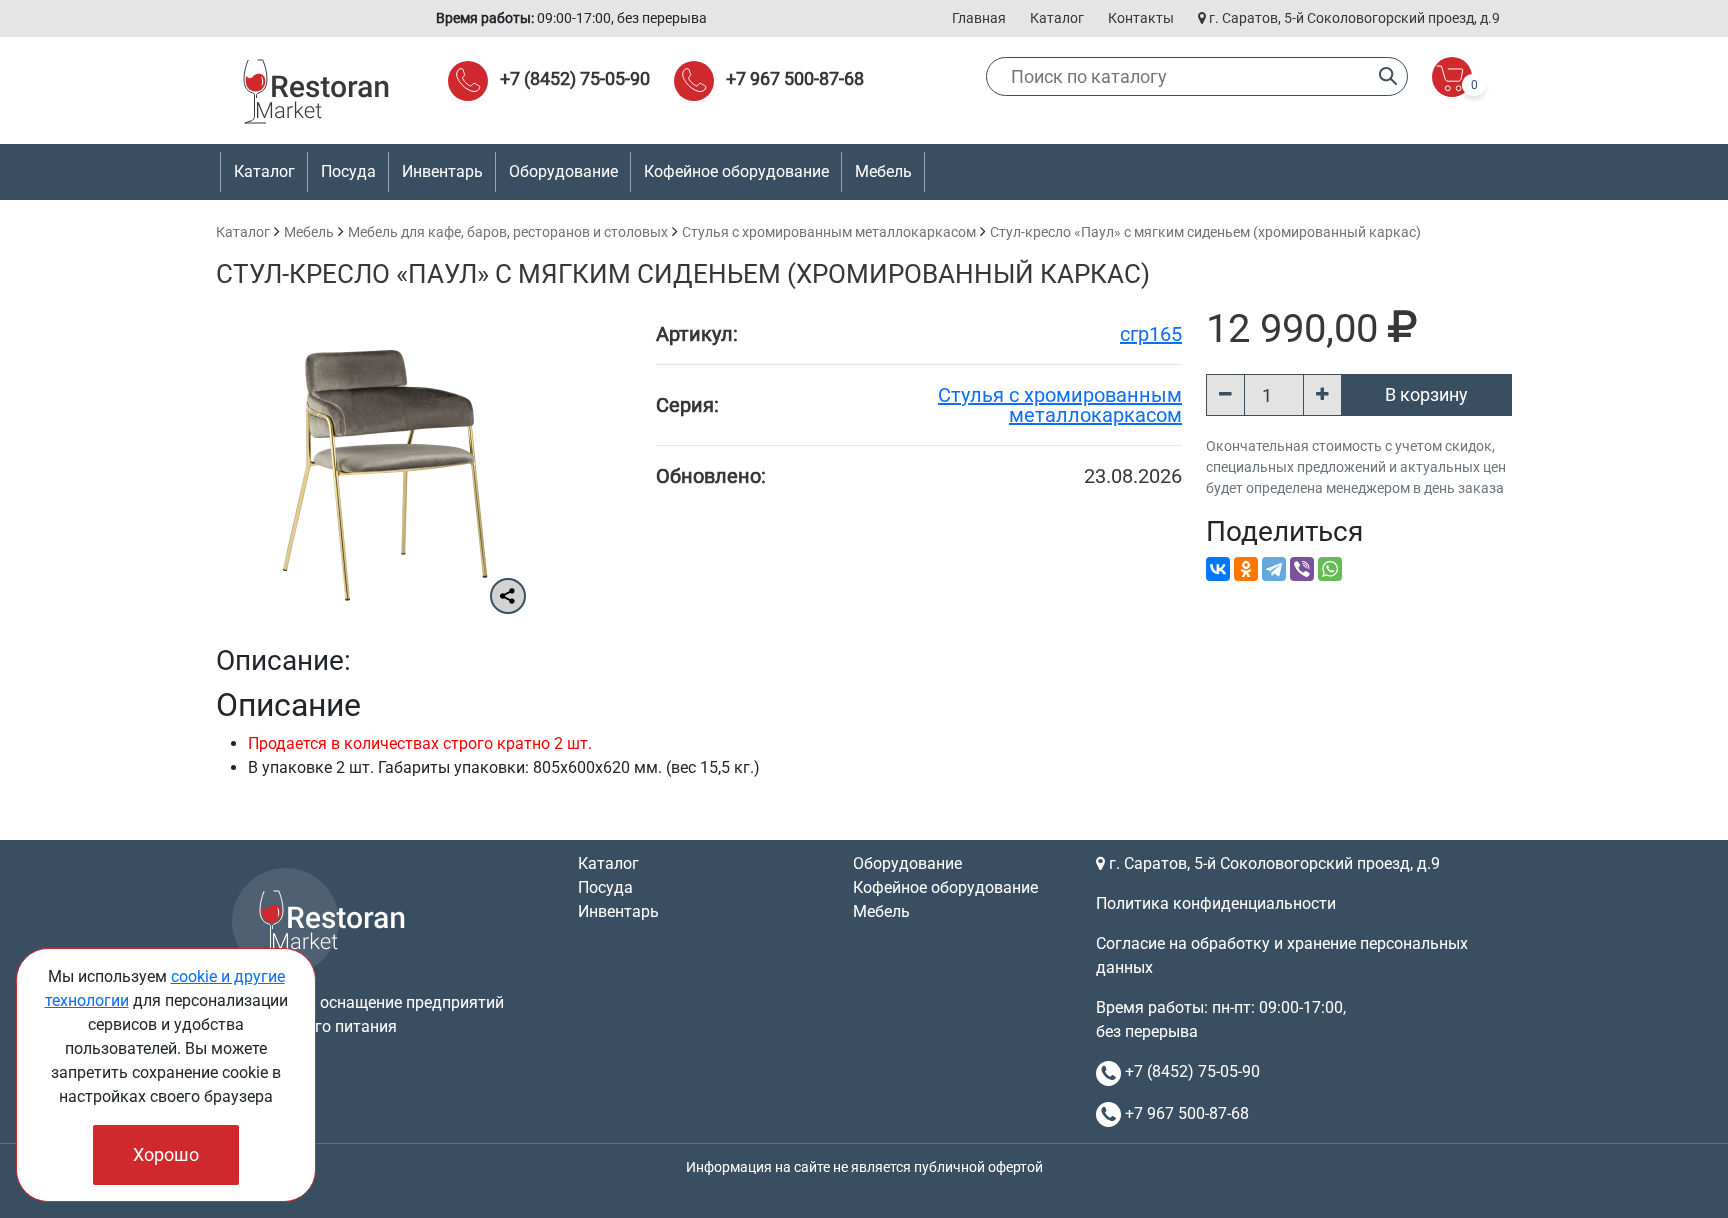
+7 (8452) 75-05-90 (575, 78)
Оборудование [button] (563, 171)
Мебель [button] (883, 171)
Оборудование (907, 863)
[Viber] (1302, 569)
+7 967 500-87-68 (795, 78)
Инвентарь (618, 911)
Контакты (1141, 18)
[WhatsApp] (1330, 569)
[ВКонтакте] (1218, 569)
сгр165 (1151, 334)
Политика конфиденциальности (1216, 903)
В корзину (1426, 394)
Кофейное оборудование (736, 171)
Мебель (309, 232)
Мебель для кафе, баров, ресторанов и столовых (508, 232)
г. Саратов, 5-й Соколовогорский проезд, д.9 (1353, 18)
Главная (979, 18)
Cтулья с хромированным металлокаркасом (829, 232)
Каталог (1057, 18)
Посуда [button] (348, 171)
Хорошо (166, 1154)
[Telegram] (1274, 569)
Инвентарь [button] (442, 171)
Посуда (605, 887)
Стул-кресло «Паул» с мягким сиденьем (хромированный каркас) (1205, 232)
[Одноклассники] (1246, 569)
